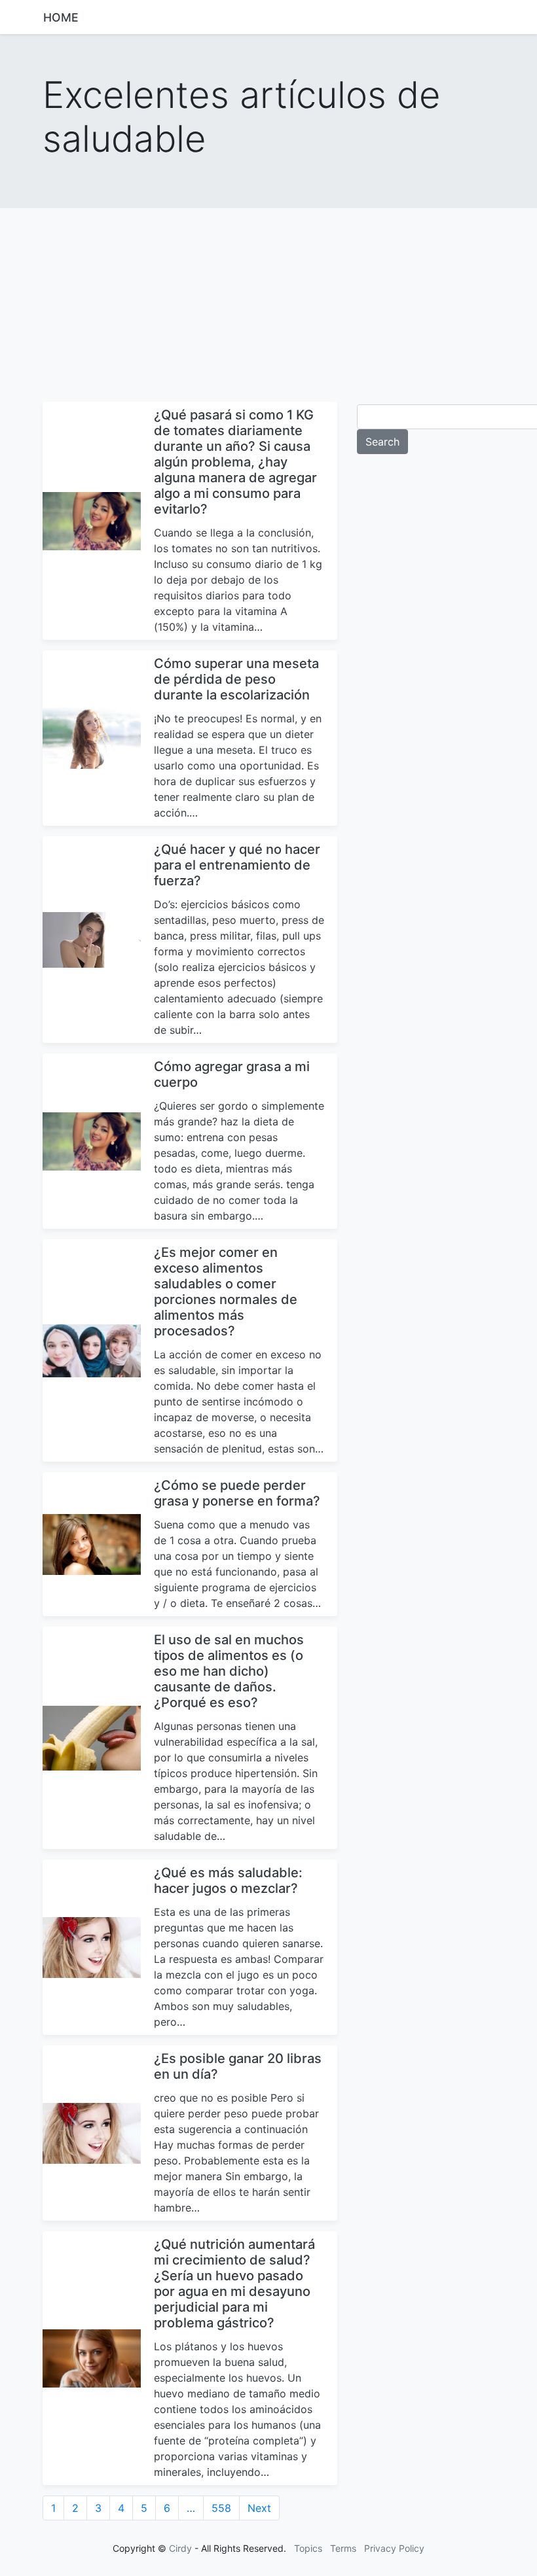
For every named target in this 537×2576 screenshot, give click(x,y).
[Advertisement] (268, 300)
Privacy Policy (394, 2548)
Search (382, 442)
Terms (343, 2548)
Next (259, 2508)
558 (221, 2508)
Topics (308, 2548)
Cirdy (180, 2548)
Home (61, 17)
